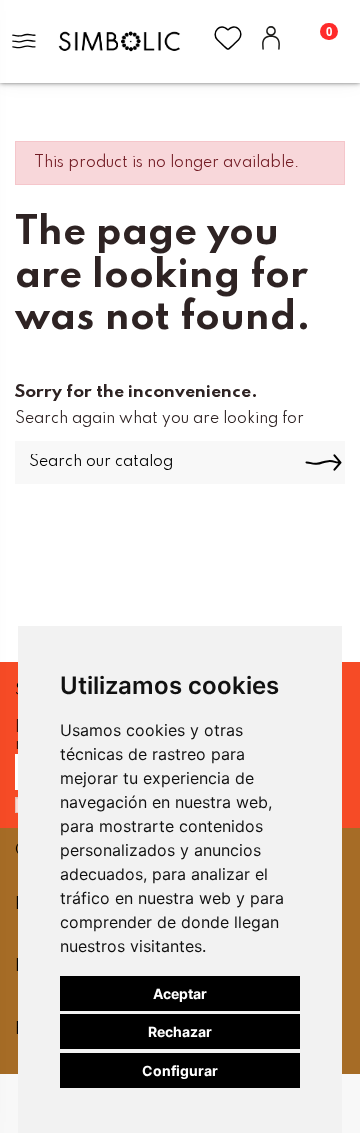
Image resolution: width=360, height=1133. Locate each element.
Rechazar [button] (180, 1031)
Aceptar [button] (180, 993)
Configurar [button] (180, 1070)
